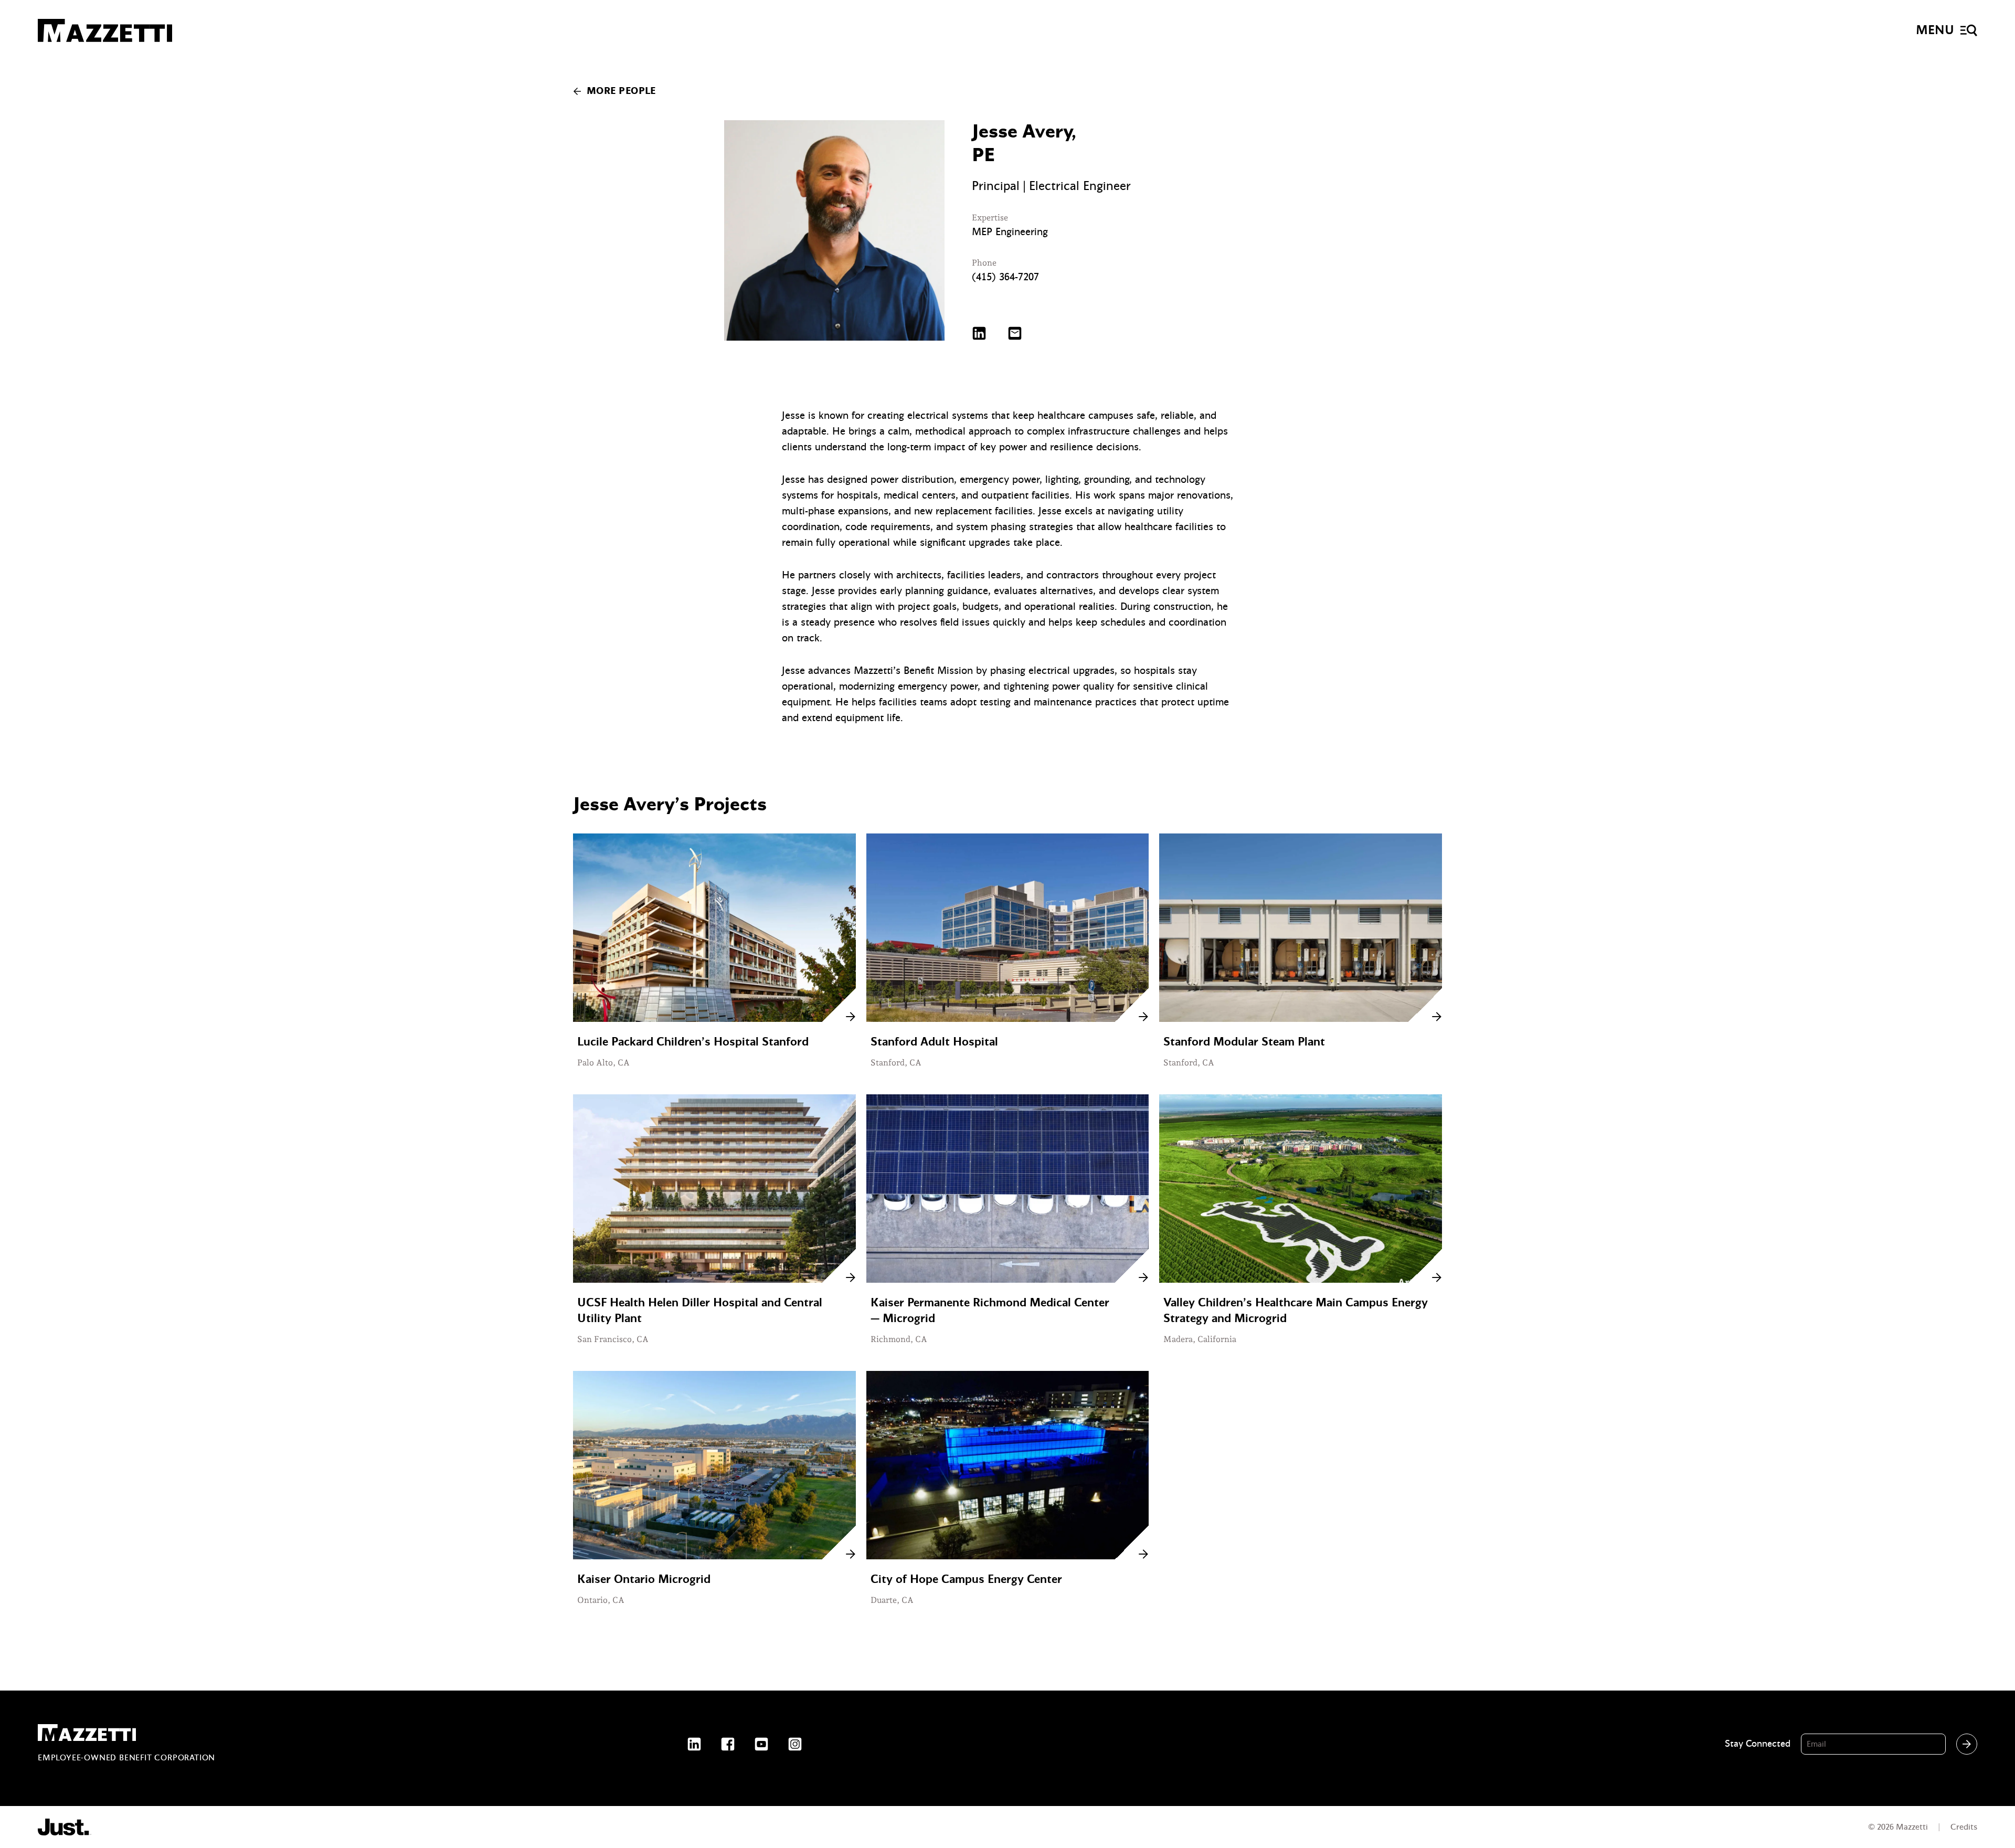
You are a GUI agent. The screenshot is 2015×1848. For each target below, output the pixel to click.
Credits (1964, 1827)
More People (621, 91)
